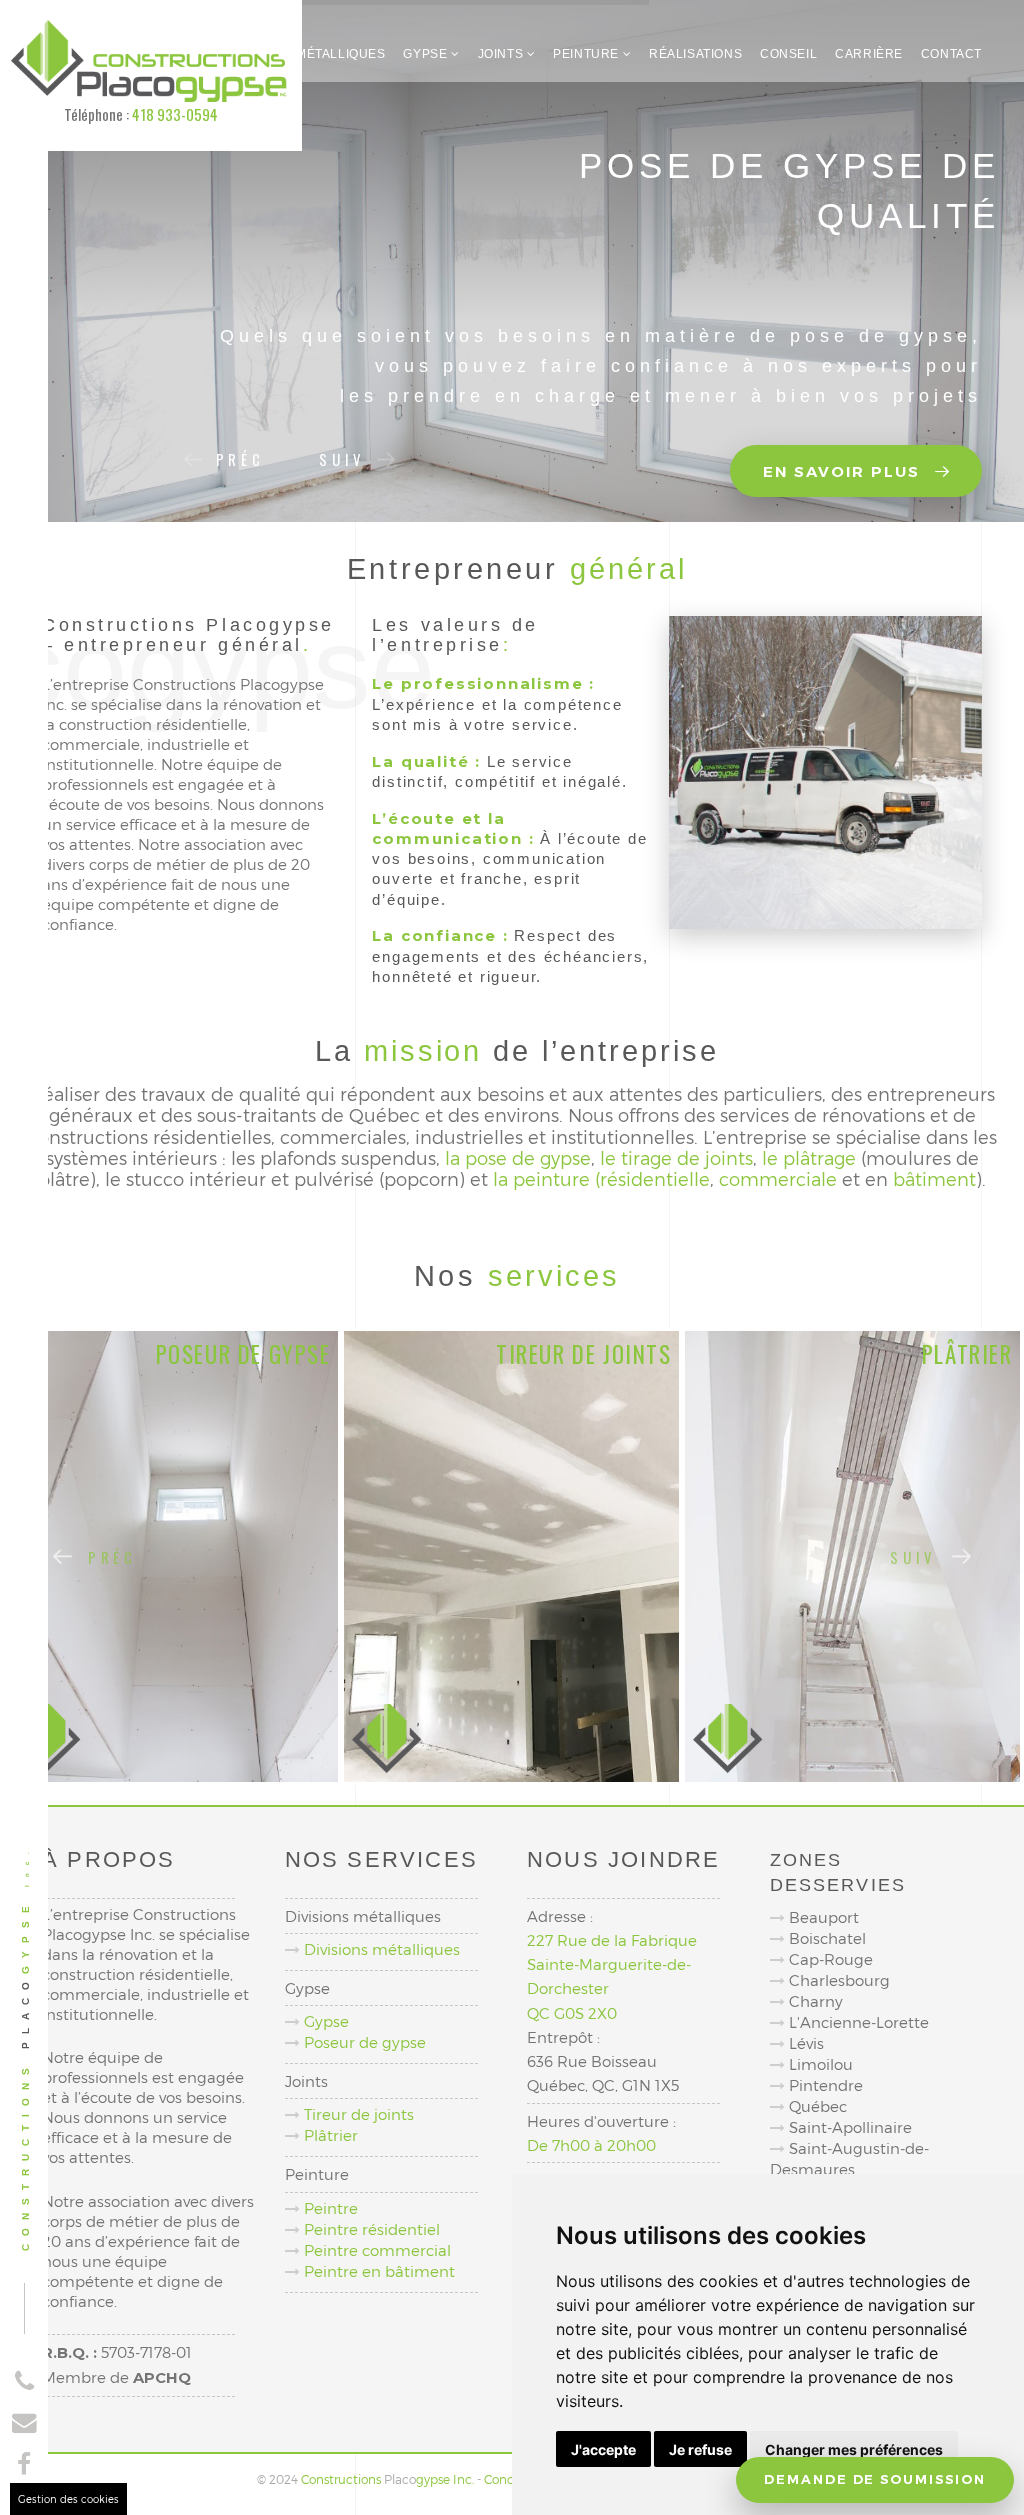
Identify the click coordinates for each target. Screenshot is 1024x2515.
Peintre (331, 2208)
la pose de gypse (518, 1157)
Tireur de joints (359, 2114)
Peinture (587, 54)
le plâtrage (809, 1157)
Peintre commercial (377, 2250)
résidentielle (655, 1178)
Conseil (788, 54)
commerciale (778, 1178)
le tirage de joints (676, 1157)
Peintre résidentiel (372, 2229)
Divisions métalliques (306, 54)
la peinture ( (546, 1178)
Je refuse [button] (700, 2449)
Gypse (427, 54)
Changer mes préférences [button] (854, 2449)
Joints (502, 54)
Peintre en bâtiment (379, 2271)
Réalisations (695, 54)
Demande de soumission (875, 2479)
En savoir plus (844, 471)
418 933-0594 (175, 114)
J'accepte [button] (603, 2449)
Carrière (869, 54)
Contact (951, 54)
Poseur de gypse (365, 2042)
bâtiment (934, 1178)
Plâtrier (331, 2135)
